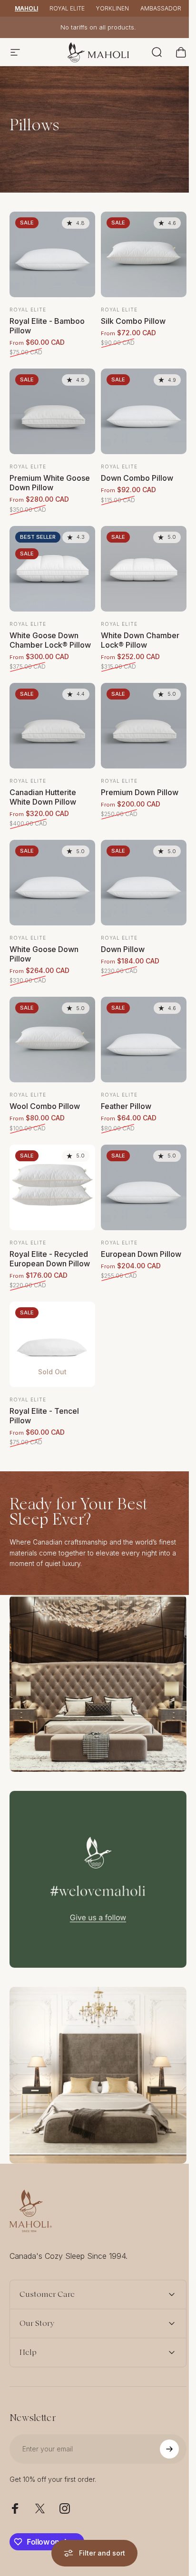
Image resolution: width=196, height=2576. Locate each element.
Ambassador (161, 8)
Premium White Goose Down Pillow (50, 483)
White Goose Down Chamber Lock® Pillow (50, 640)
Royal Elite (67, 8)
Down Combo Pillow (137, 478)
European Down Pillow (141, 1254)
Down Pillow (123, 949)
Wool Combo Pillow (45, 1106)
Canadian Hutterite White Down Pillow (43, 797)
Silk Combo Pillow (133, 321)
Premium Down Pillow (140, 792)
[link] (98, 1683)
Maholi (26, 8)
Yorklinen (113, 8)
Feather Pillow (126, 1106)
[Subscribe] (162, 2399)
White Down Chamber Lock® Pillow (140, 640)
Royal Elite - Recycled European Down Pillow (50, 1259)
